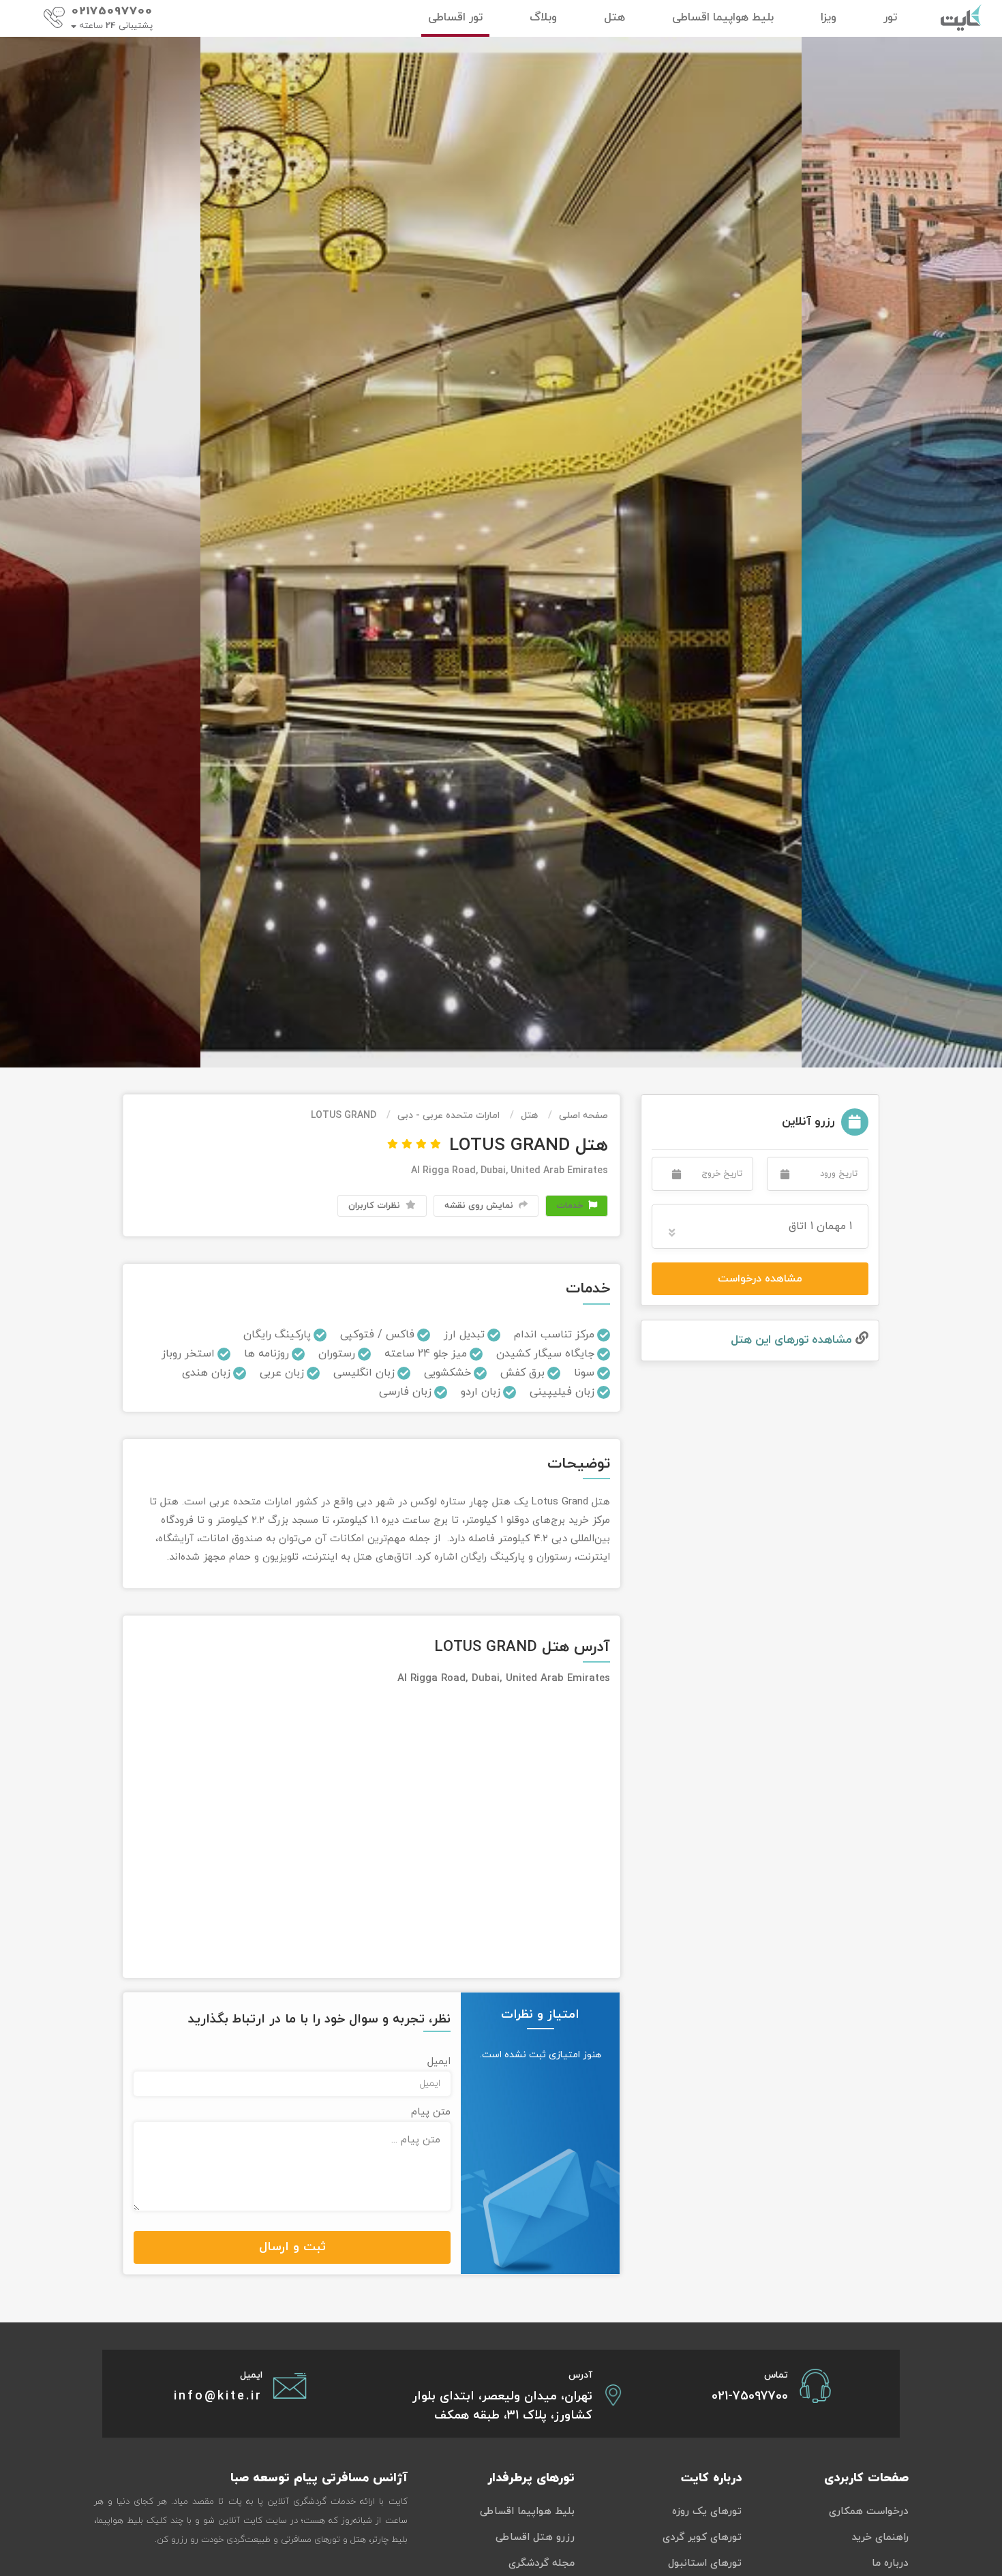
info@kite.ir (218, 2396)
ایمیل (439, 2062)
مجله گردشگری (542, 2563)
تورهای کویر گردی (702, 2537)
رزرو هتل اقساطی (535, 2537)
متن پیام (431, 2112)
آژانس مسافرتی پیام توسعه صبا (319, 2478)
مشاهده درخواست (760, 1279)
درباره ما (890, 2563)
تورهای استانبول (705, 2563)
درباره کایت (711, 2478)
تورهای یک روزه (707, 2512)
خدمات (571, 1206)
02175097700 (112, 12)
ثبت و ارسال (292, 2247)
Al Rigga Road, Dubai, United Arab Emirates (510, 1171)
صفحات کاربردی (866, 2478)
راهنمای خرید (880, 2537)
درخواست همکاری (869, 2512)
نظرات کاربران (376, 1206)
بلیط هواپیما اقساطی (527, 2512)
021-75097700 (750, 2396)
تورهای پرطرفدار (531, 2478)
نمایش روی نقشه (480, 1206)
